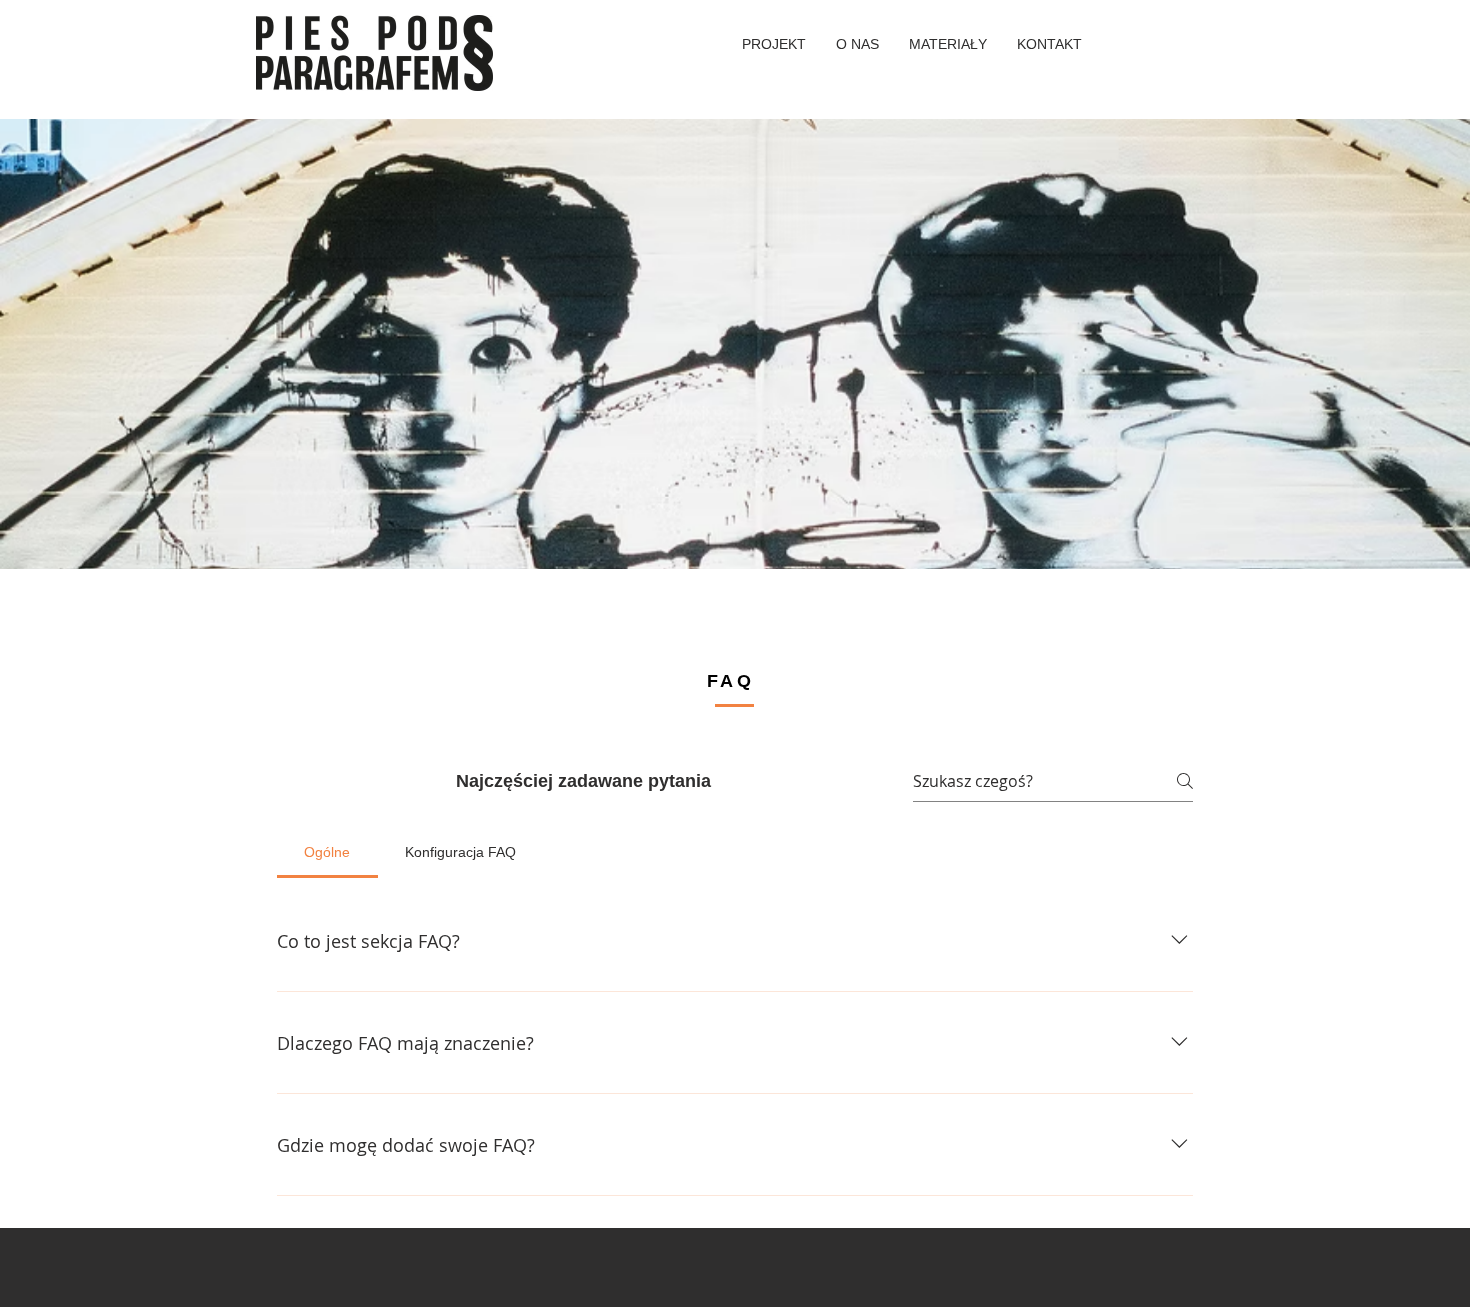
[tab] (327, 852)
